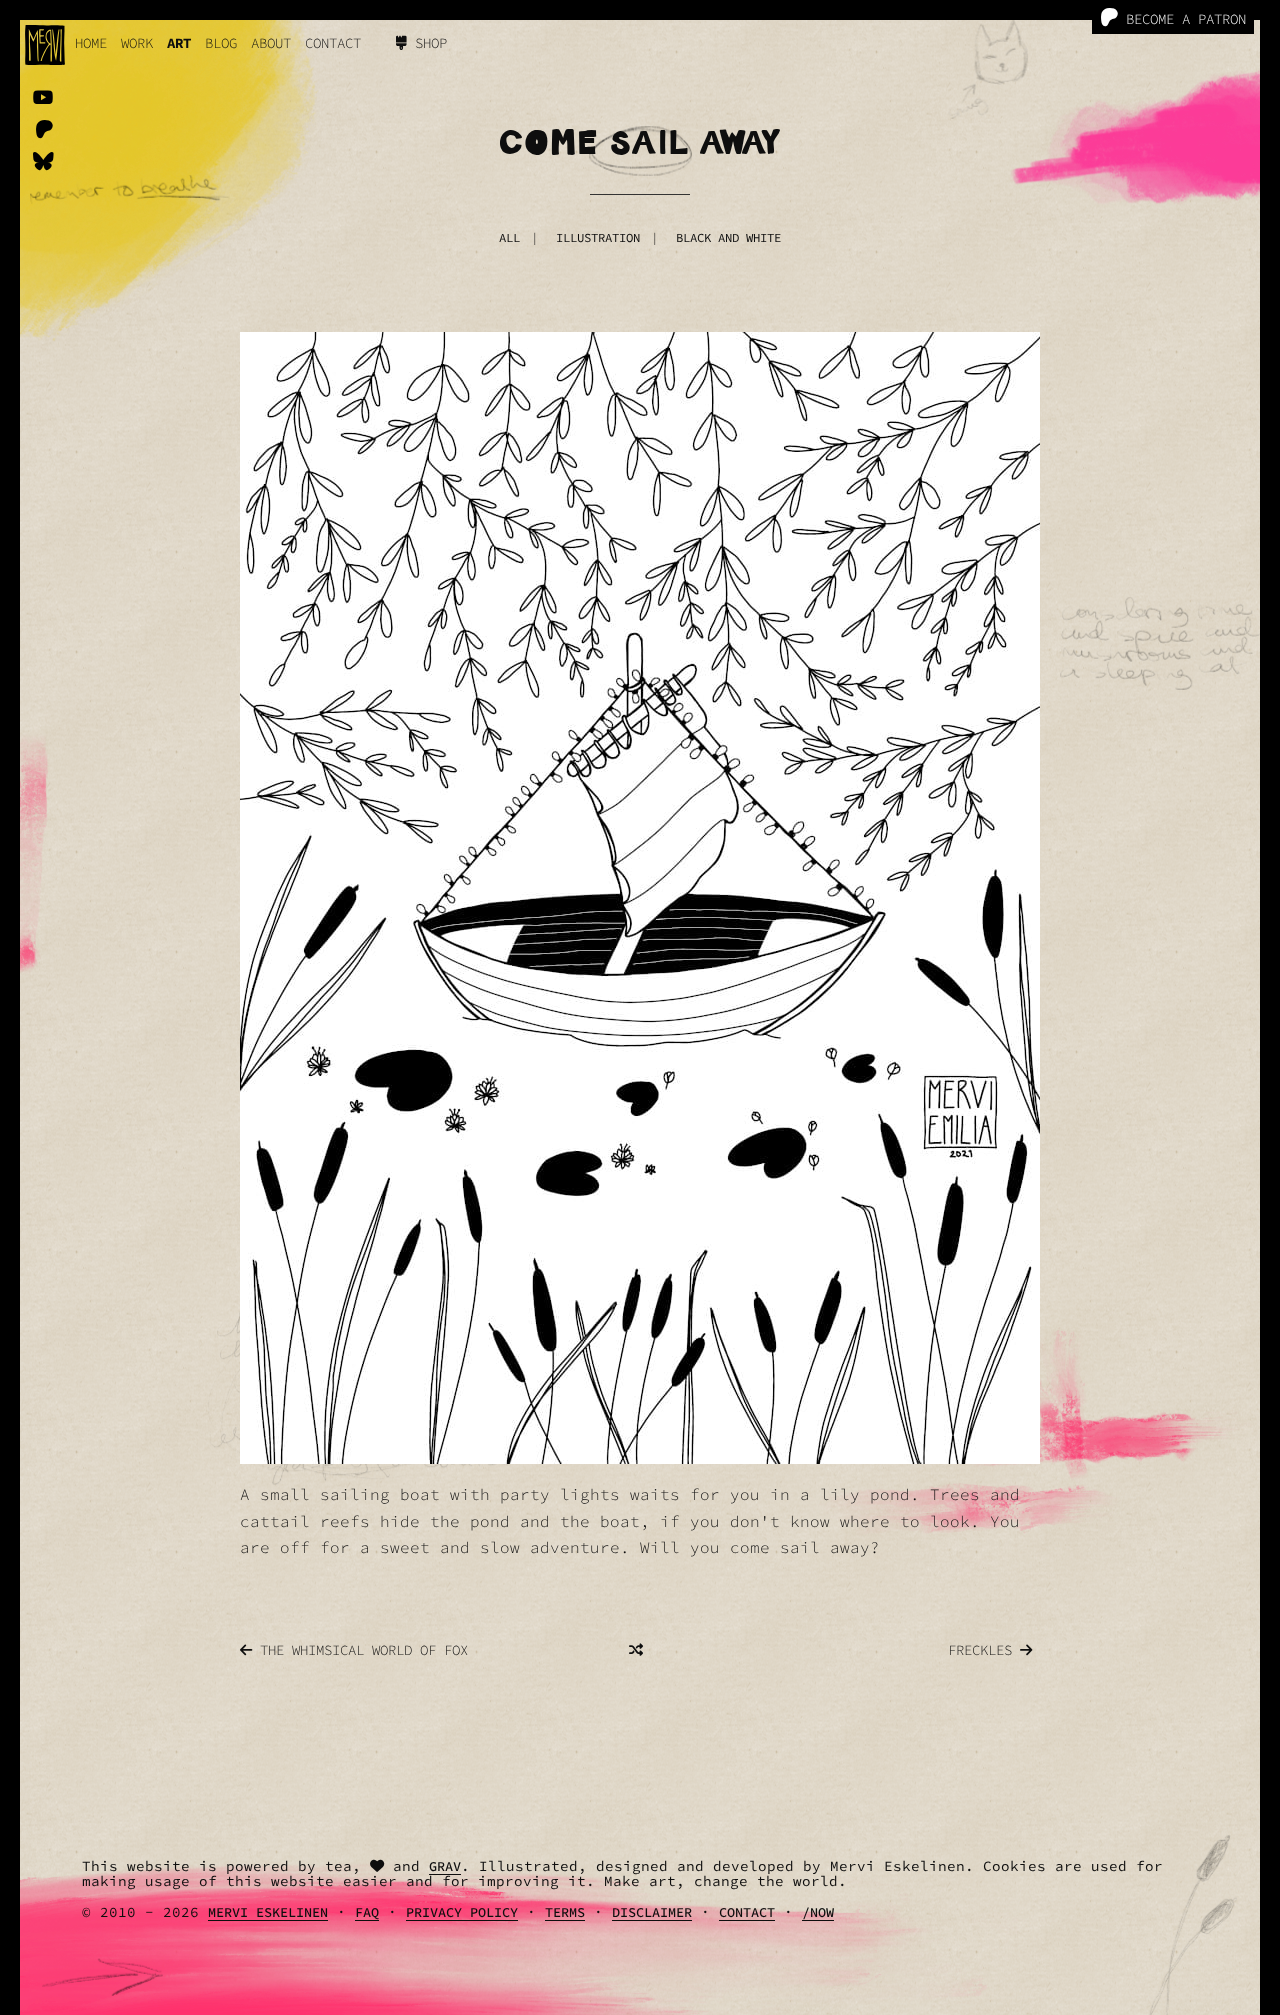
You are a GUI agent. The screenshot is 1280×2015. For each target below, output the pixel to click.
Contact (333, 43)
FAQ (367, 1912)
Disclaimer (652, 1912)
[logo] (45, 45)
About (271, 43)
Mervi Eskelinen (268, 1912)
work (137, 43)
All (509, 237)
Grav (445, 1866)
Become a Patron (1182, 19)
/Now (818, 1912)
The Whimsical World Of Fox (360, 1650)
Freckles (984, 1650)
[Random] (636, 1650)
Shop (427, 43)
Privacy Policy (462, 1912)
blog (221, 43)
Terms (565, 1912)
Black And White (728, 237)
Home (91, 43)
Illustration (598, 237)
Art (179, 43)
